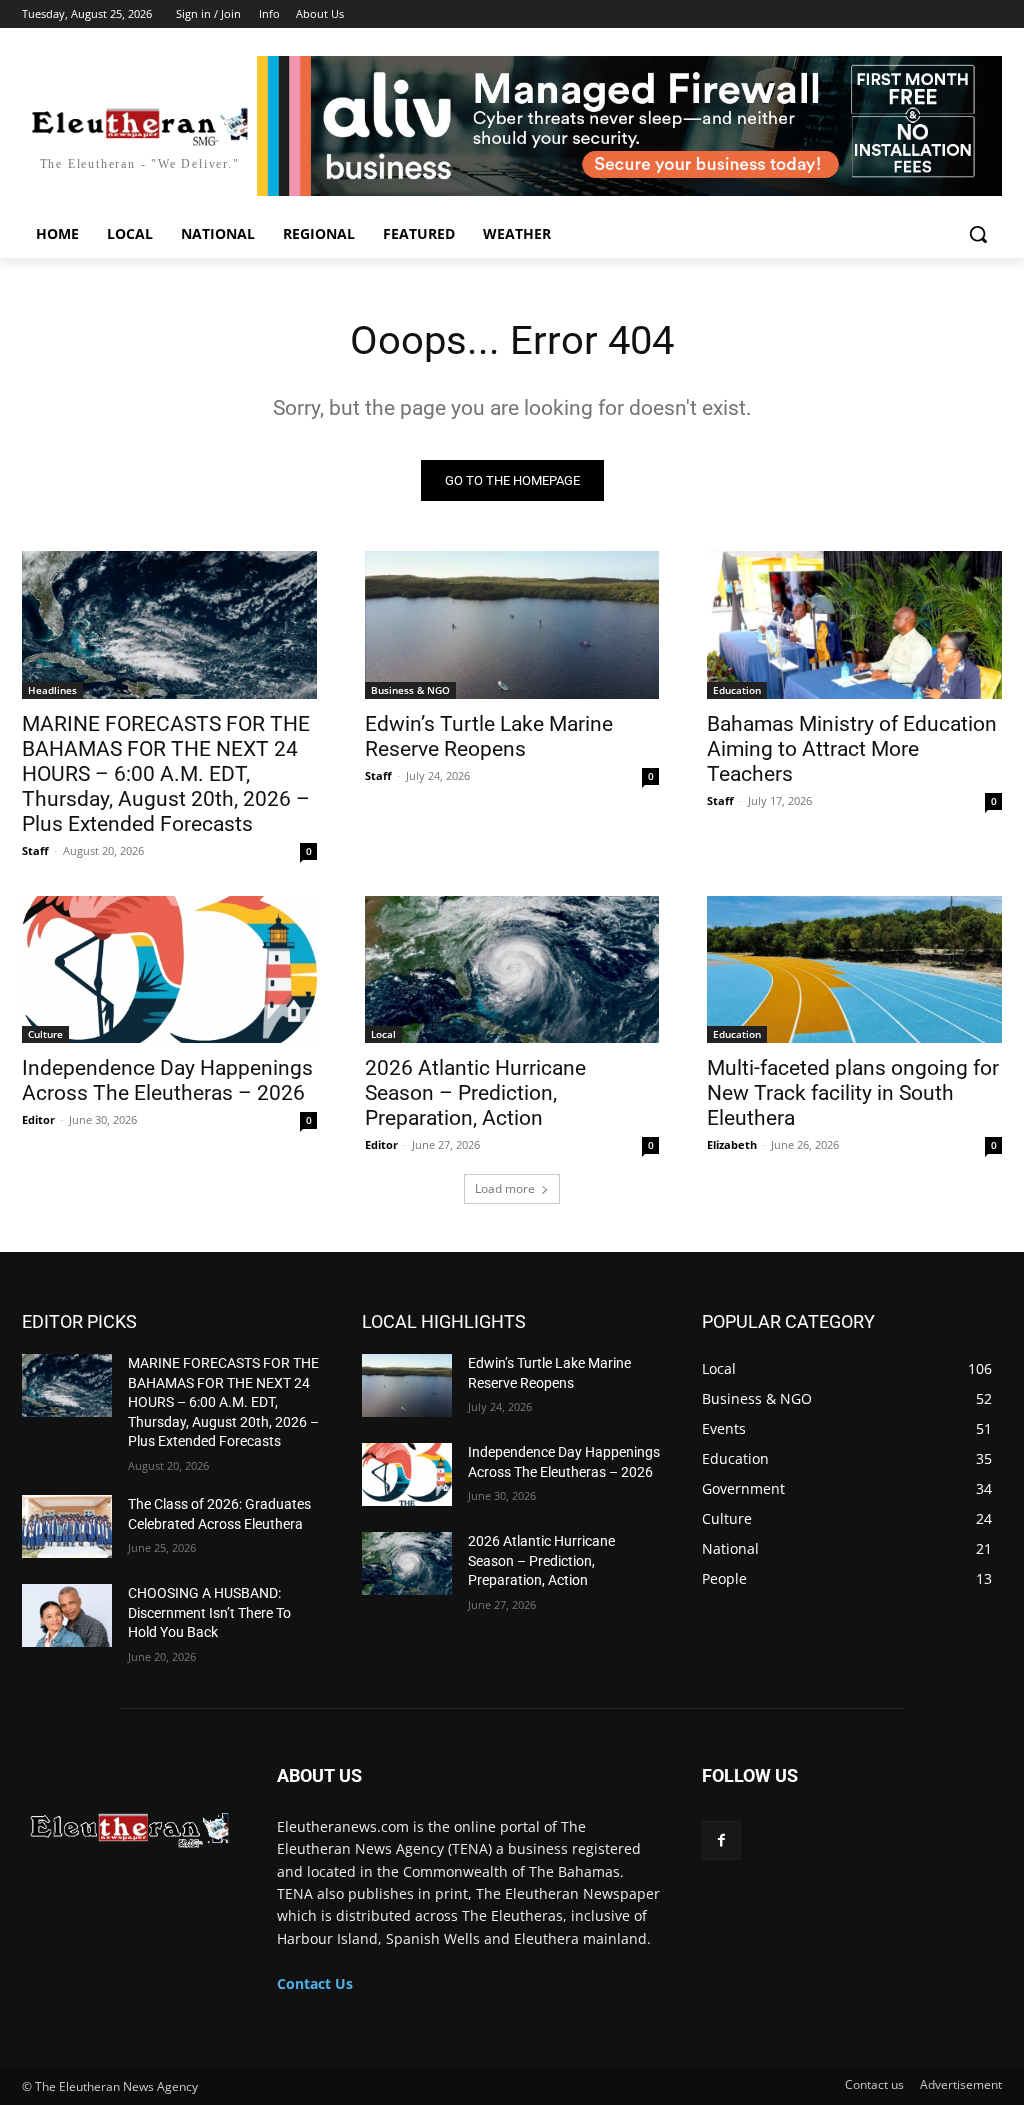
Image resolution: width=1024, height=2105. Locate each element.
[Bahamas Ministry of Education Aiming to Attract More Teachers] (854, 624)
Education (737, 690)
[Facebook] (721, 1840)
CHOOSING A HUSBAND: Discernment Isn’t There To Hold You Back (209, 1612)
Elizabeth (732, 1144)
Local (383, 1034)
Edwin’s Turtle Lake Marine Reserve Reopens (489, 736)
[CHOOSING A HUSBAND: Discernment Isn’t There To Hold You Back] (67, 1615)
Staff (35, 850)
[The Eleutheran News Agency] (129, 1825)
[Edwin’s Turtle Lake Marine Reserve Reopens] (512, 624)
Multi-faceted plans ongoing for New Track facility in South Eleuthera (853, 1093)
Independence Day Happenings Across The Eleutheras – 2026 (167, 1080)
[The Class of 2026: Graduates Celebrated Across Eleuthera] (67, 1526)
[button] (978, 234)
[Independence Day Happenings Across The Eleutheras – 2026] (169, 969)
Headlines (52, 690)
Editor (38, 1119)
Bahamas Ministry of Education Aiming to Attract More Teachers (852, 749)
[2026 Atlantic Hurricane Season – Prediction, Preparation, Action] (512, 969)
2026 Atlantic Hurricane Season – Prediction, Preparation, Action (475, 1093)
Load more (505, 1188)
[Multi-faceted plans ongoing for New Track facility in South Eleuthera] (854, 969)
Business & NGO (410, 690)
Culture (45, 1034)
